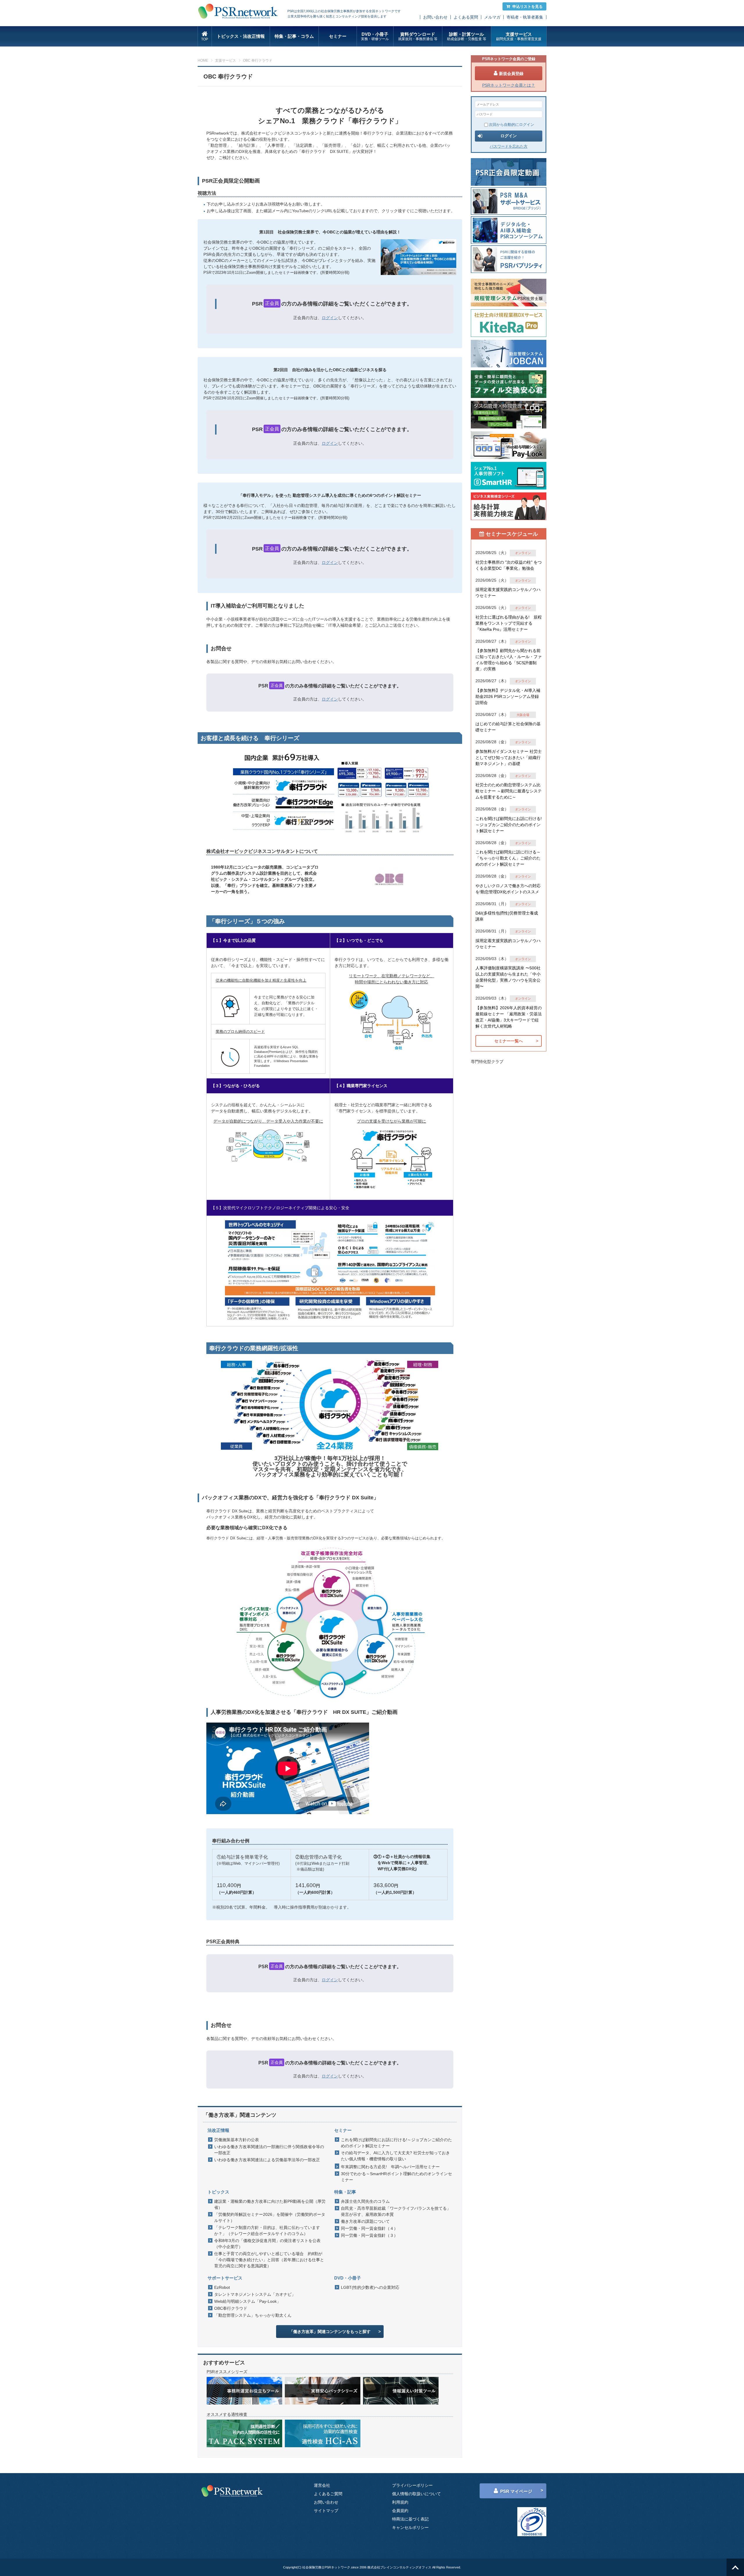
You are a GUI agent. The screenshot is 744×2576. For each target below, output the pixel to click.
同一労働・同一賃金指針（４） (369, 2228)
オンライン (523, 553)
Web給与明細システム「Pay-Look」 (247, 2301)
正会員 (272, 303)
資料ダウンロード (418, 36)
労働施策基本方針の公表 (237, 2140)
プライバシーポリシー (412, 2485)
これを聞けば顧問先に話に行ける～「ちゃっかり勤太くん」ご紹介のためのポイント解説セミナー (508, 858)
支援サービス (519, 36)
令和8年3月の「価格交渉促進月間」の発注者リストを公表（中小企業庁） (267, 2244)
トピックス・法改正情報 (241, 36)
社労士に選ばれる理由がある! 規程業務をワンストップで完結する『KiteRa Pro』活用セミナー (509, 623)
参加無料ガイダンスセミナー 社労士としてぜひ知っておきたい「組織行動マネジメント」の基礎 (509, 758)
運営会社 (322, 2485)
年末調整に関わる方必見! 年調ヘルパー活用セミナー (390, 2167)
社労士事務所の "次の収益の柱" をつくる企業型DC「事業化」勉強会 (509, 565)
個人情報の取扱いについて (416, 2494)
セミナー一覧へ (509, 1041)
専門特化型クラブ (487, 1062)
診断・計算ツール (467, 36)
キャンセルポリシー (410, 2527)
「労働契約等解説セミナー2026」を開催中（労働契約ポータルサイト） (270, 2217)
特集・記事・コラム (294, 36)
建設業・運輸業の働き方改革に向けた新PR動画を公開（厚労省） (270, 2204)
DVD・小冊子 (375, 36)
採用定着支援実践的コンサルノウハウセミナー (508, 593)
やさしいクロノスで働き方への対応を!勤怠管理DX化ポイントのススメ (508, 889)
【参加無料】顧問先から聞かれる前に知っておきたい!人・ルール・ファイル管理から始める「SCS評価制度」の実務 (509, 660)
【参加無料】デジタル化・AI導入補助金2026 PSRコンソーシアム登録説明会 (508, 696)
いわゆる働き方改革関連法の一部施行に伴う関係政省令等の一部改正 (269, 2150)
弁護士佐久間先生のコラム (365, 2201)
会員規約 (400, 2511)
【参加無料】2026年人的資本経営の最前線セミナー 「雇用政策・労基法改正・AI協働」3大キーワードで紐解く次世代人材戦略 (509, 1017)
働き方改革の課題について (365, 2221)
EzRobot (222, 2287)
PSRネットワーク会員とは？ (509, 85)
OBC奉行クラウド (231, 2308)
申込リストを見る (527, 7)
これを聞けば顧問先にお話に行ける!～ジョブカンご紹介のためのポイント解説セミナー (396, 2143)
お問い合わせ (435, 17)
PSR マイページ (516, 2491)
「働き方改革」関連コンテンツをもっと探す (330, 2332)
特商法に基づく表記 (410, 2519)
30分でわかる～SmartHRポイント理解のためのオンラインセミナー (396, 2177)
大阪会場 (523, 715)
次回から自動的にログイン (512, 125)
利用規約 (400, 2502)
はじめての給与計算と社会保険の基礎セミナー (508, 727)
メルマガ (492, 17)
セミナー (338, 36)
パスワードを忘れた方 (509, 146)
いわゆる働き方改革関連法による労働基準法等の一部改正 (267, 2160)
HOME (203, 60)
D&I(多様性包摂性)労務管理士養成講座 (507, 916)
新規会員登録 (511, 74)
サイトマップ (326, 2511)
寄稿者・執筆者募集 (525, 17)
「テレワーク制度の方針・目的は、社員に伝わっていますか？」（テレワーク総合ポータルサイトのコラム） (267, 2231)
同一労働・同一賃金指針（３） (369, 2235)
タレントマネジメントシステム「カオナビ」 (255, 2294)
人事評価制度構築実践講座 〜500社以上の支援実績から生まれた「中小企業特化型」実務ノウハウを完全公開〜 (508, 977)
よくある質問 (466, 17)
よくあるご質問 (328, 2494)
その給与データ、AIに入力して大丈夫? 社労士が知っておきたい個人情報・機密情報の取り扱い (395, 2156)
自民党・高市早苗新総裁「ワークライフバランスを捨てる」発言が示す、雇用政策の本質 (396, 2211)
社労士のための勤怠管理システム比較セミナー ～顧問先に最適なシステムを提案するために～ (509, 791)
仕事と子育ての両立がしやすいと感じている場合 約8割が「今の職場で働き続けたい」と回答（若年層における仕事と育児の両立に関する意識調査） (269, 2260)
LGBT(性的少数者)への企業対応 (370, 2287)
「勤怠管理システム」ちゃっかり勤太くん (253, 2315)
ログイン (330, 318)
